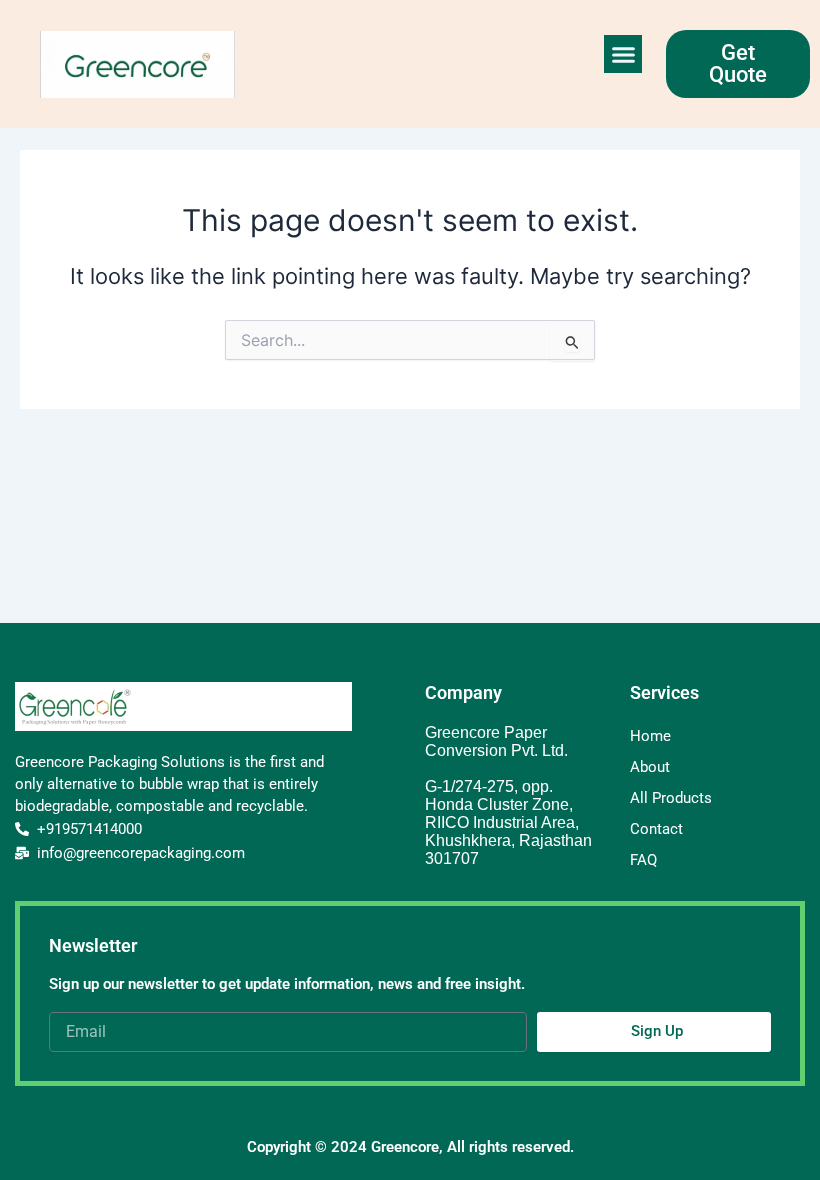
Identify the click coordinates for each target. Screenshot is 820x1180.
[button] (623, 54)
